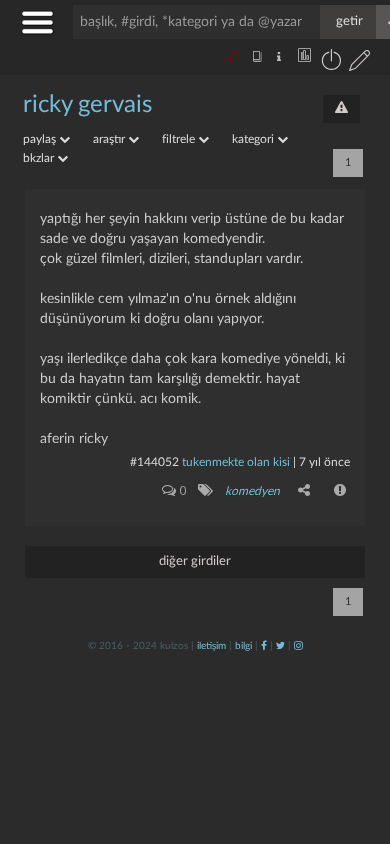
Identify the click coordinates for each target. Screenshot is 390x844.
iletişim (211, 646)
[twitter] (280, 646)
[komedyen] (204, 490)
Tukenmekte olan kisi (236, 462)
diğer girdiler (195, 561)
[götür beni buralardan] (355, 742)
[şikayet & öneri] (341, 109)
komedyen (252, 491)
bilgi (243, 646)
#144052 (154, 462)
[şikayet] (341, 490)
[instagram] (298, 646)
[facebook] (264, 646)
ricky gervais (87, 105)
